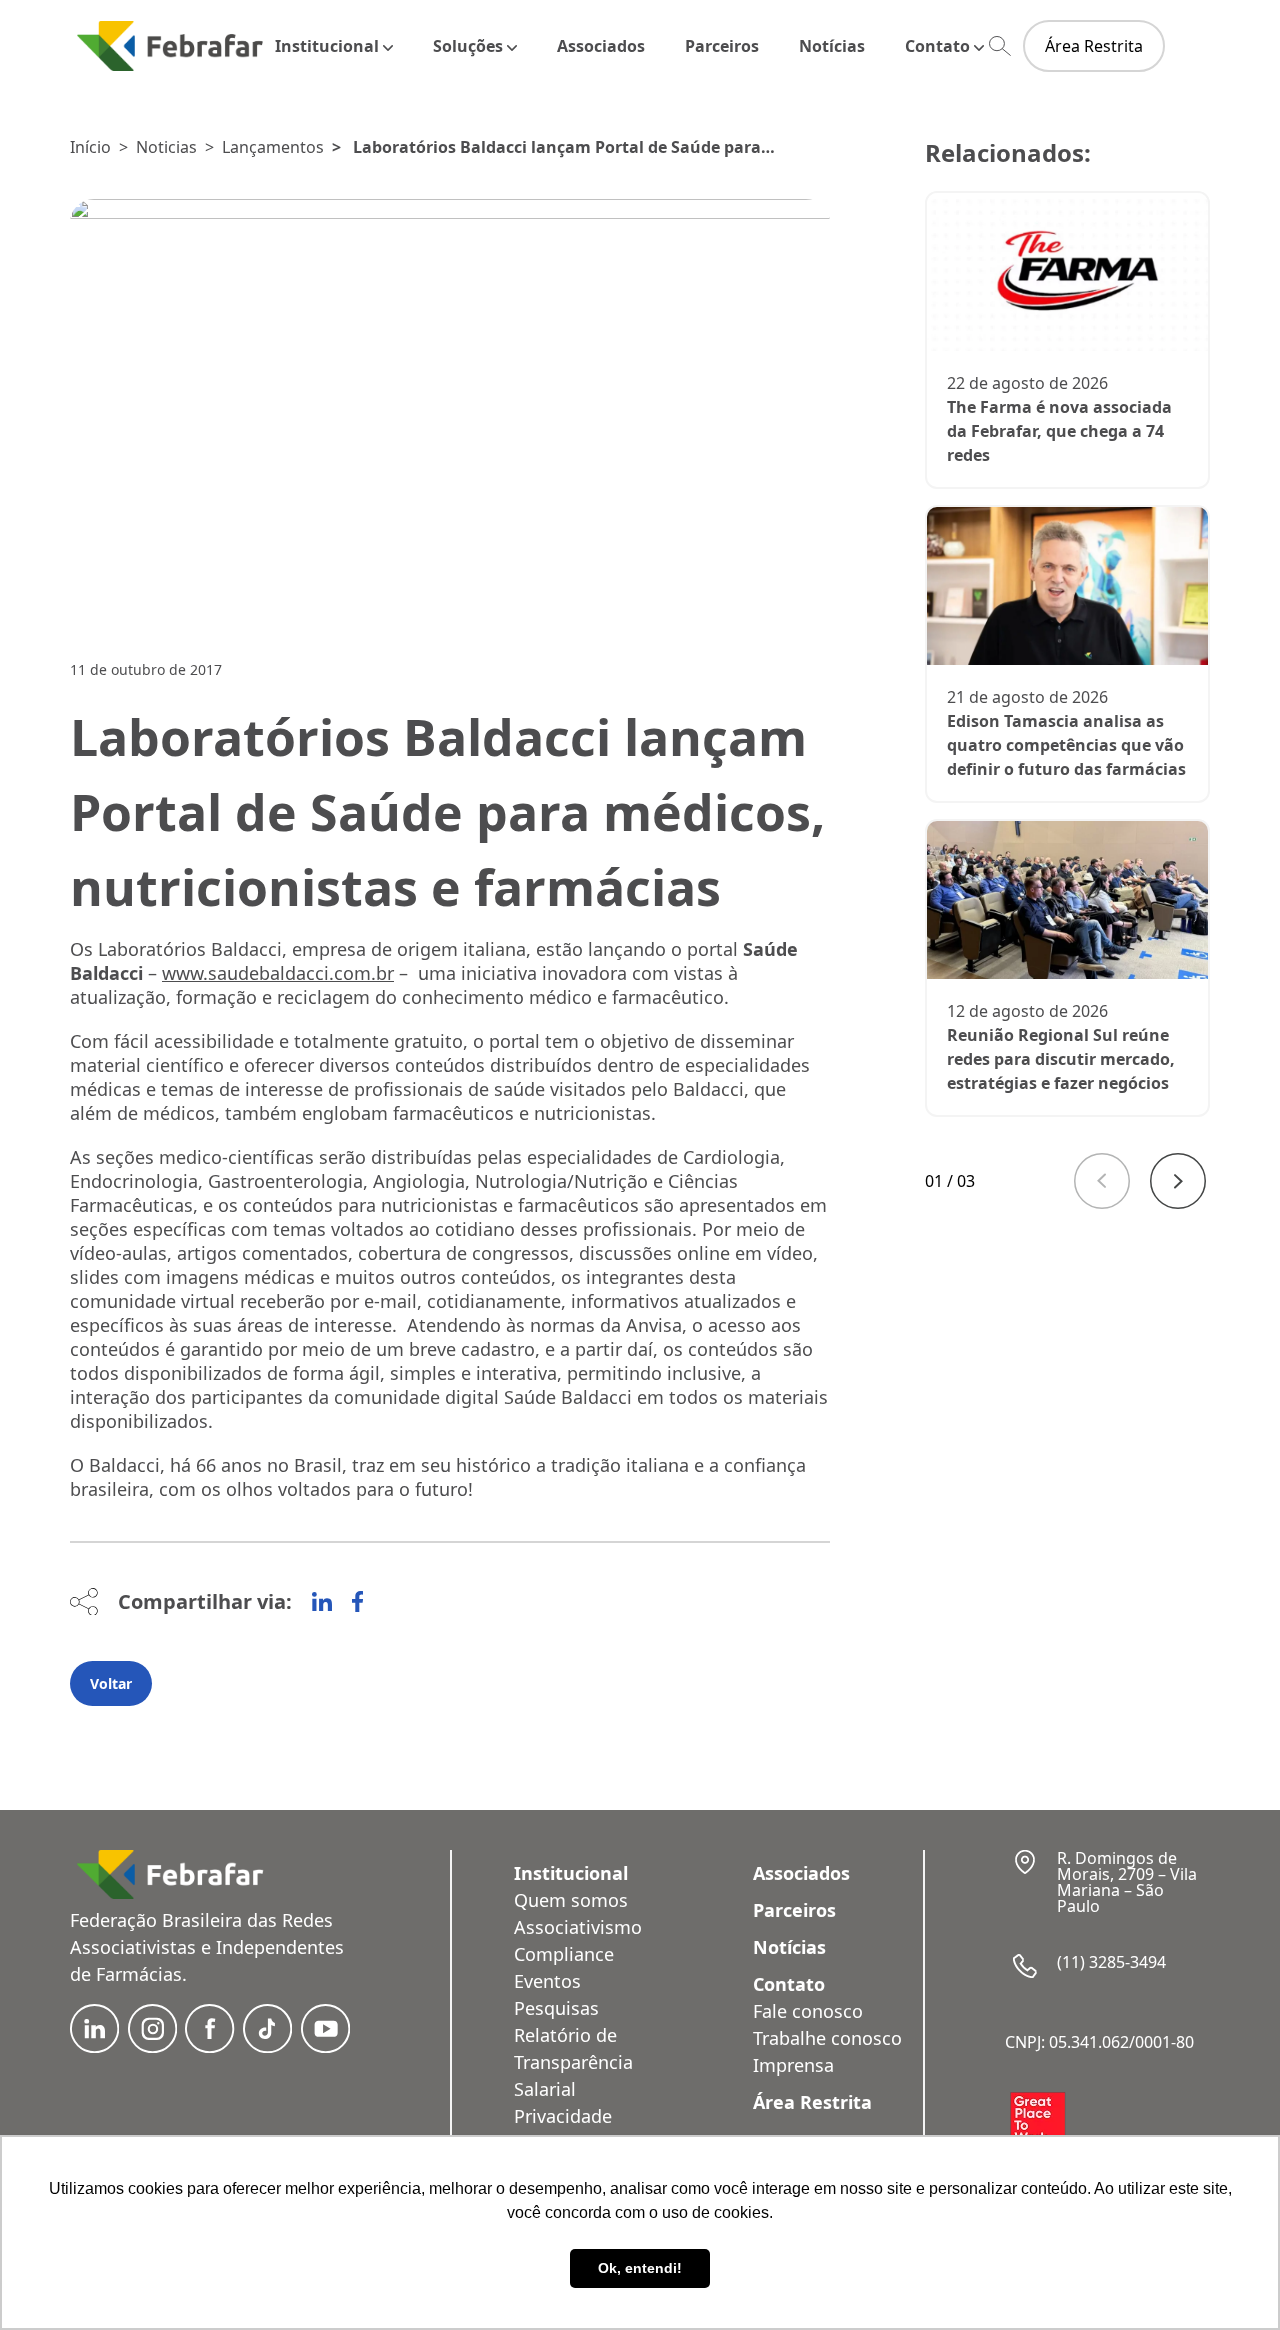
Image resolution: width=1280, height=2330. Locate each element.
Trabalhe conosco (827, 2038)
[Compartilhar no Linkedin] (322, 1602)
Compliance (564, 1954)
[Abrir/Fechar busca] (1000, 46)
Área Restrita (1094, 46)
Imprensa (793, 2065)
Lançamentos (273, 147)
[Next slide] (1178, 1181)
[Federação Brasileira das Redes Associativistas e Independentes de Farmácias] (170, 45)
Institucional (327, 46)
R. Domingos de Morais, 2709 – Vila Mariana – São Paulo (1127, 1882)
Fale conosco (808, 2011)
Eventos (547, 1981)
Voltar (111, 1683)
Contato (937, 46)
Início (90, 147)
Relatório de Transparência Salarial (573, 2062)
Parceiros (722, 46)
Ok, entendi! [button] (640, 2268)
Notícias (832, 46)
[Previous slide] (1102, 1181)
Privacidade (563, 2116)
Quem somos (571, 1900)
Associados (601, 46)
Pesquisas (556, 2008)
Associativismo (578, 1927)
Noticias (166, 147)
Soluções (468, 46)
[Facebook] (357, 1602)
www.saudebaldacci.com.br (278, 973)
